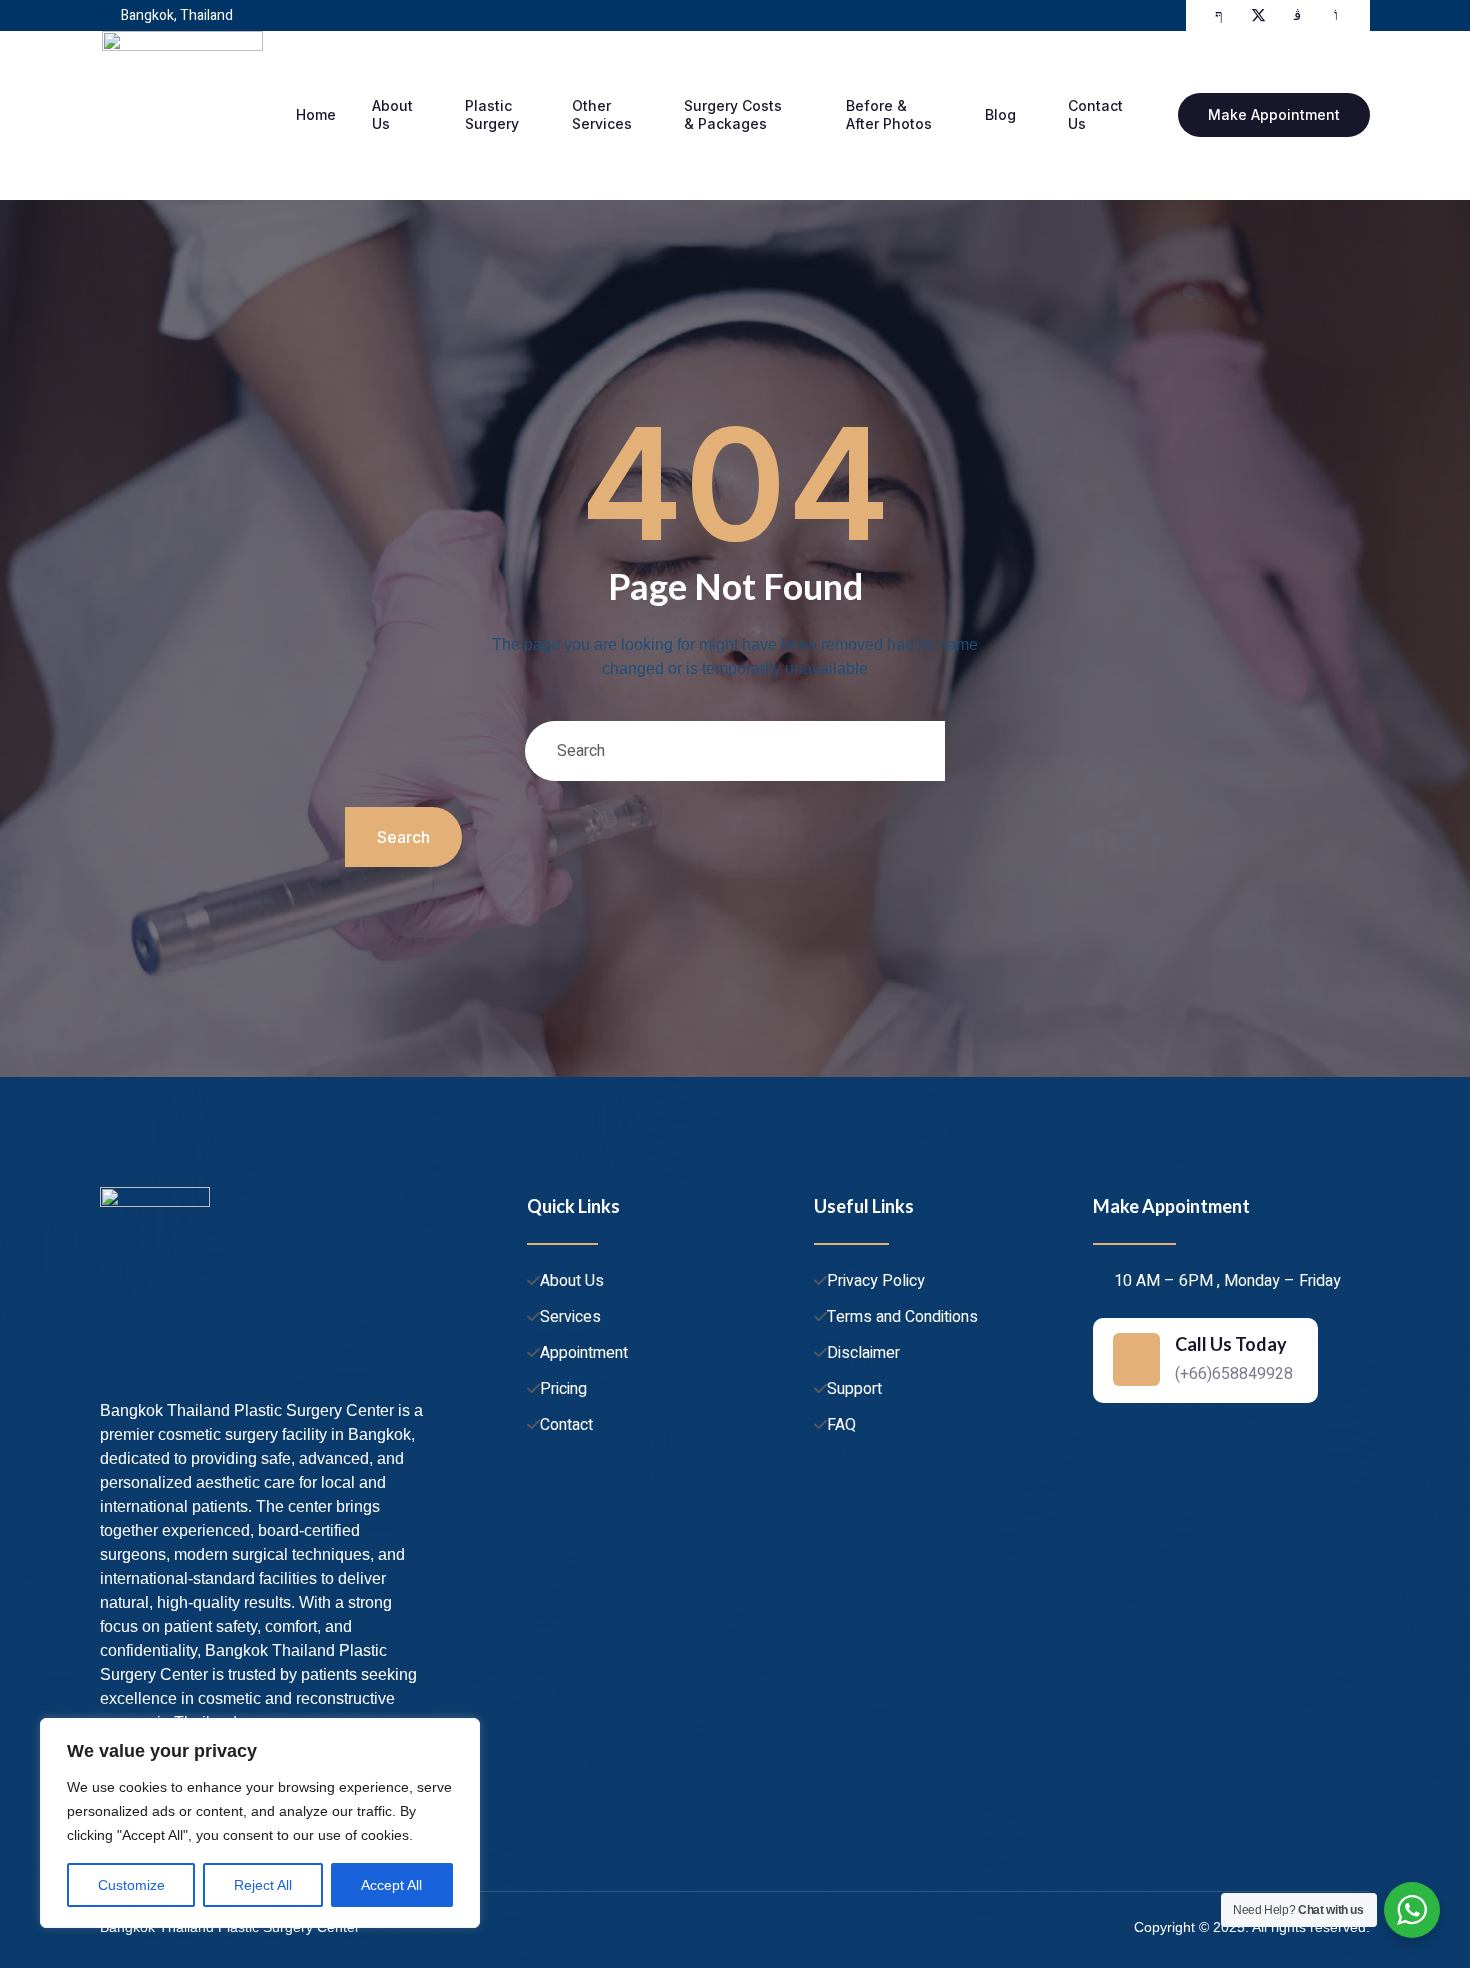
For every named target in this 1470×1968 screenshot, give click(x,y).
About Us (392, 114)
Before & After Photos (889, 114)
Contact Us (1095, 114)
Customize (131, 1885)
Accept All (391, 1885)
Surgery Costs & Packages (733, 114)
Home (316, 114)
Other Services (602, 114)
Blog (1000, 114)
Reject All (263, 1885)
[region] (260, 1823)
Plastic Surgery (492, 114)
